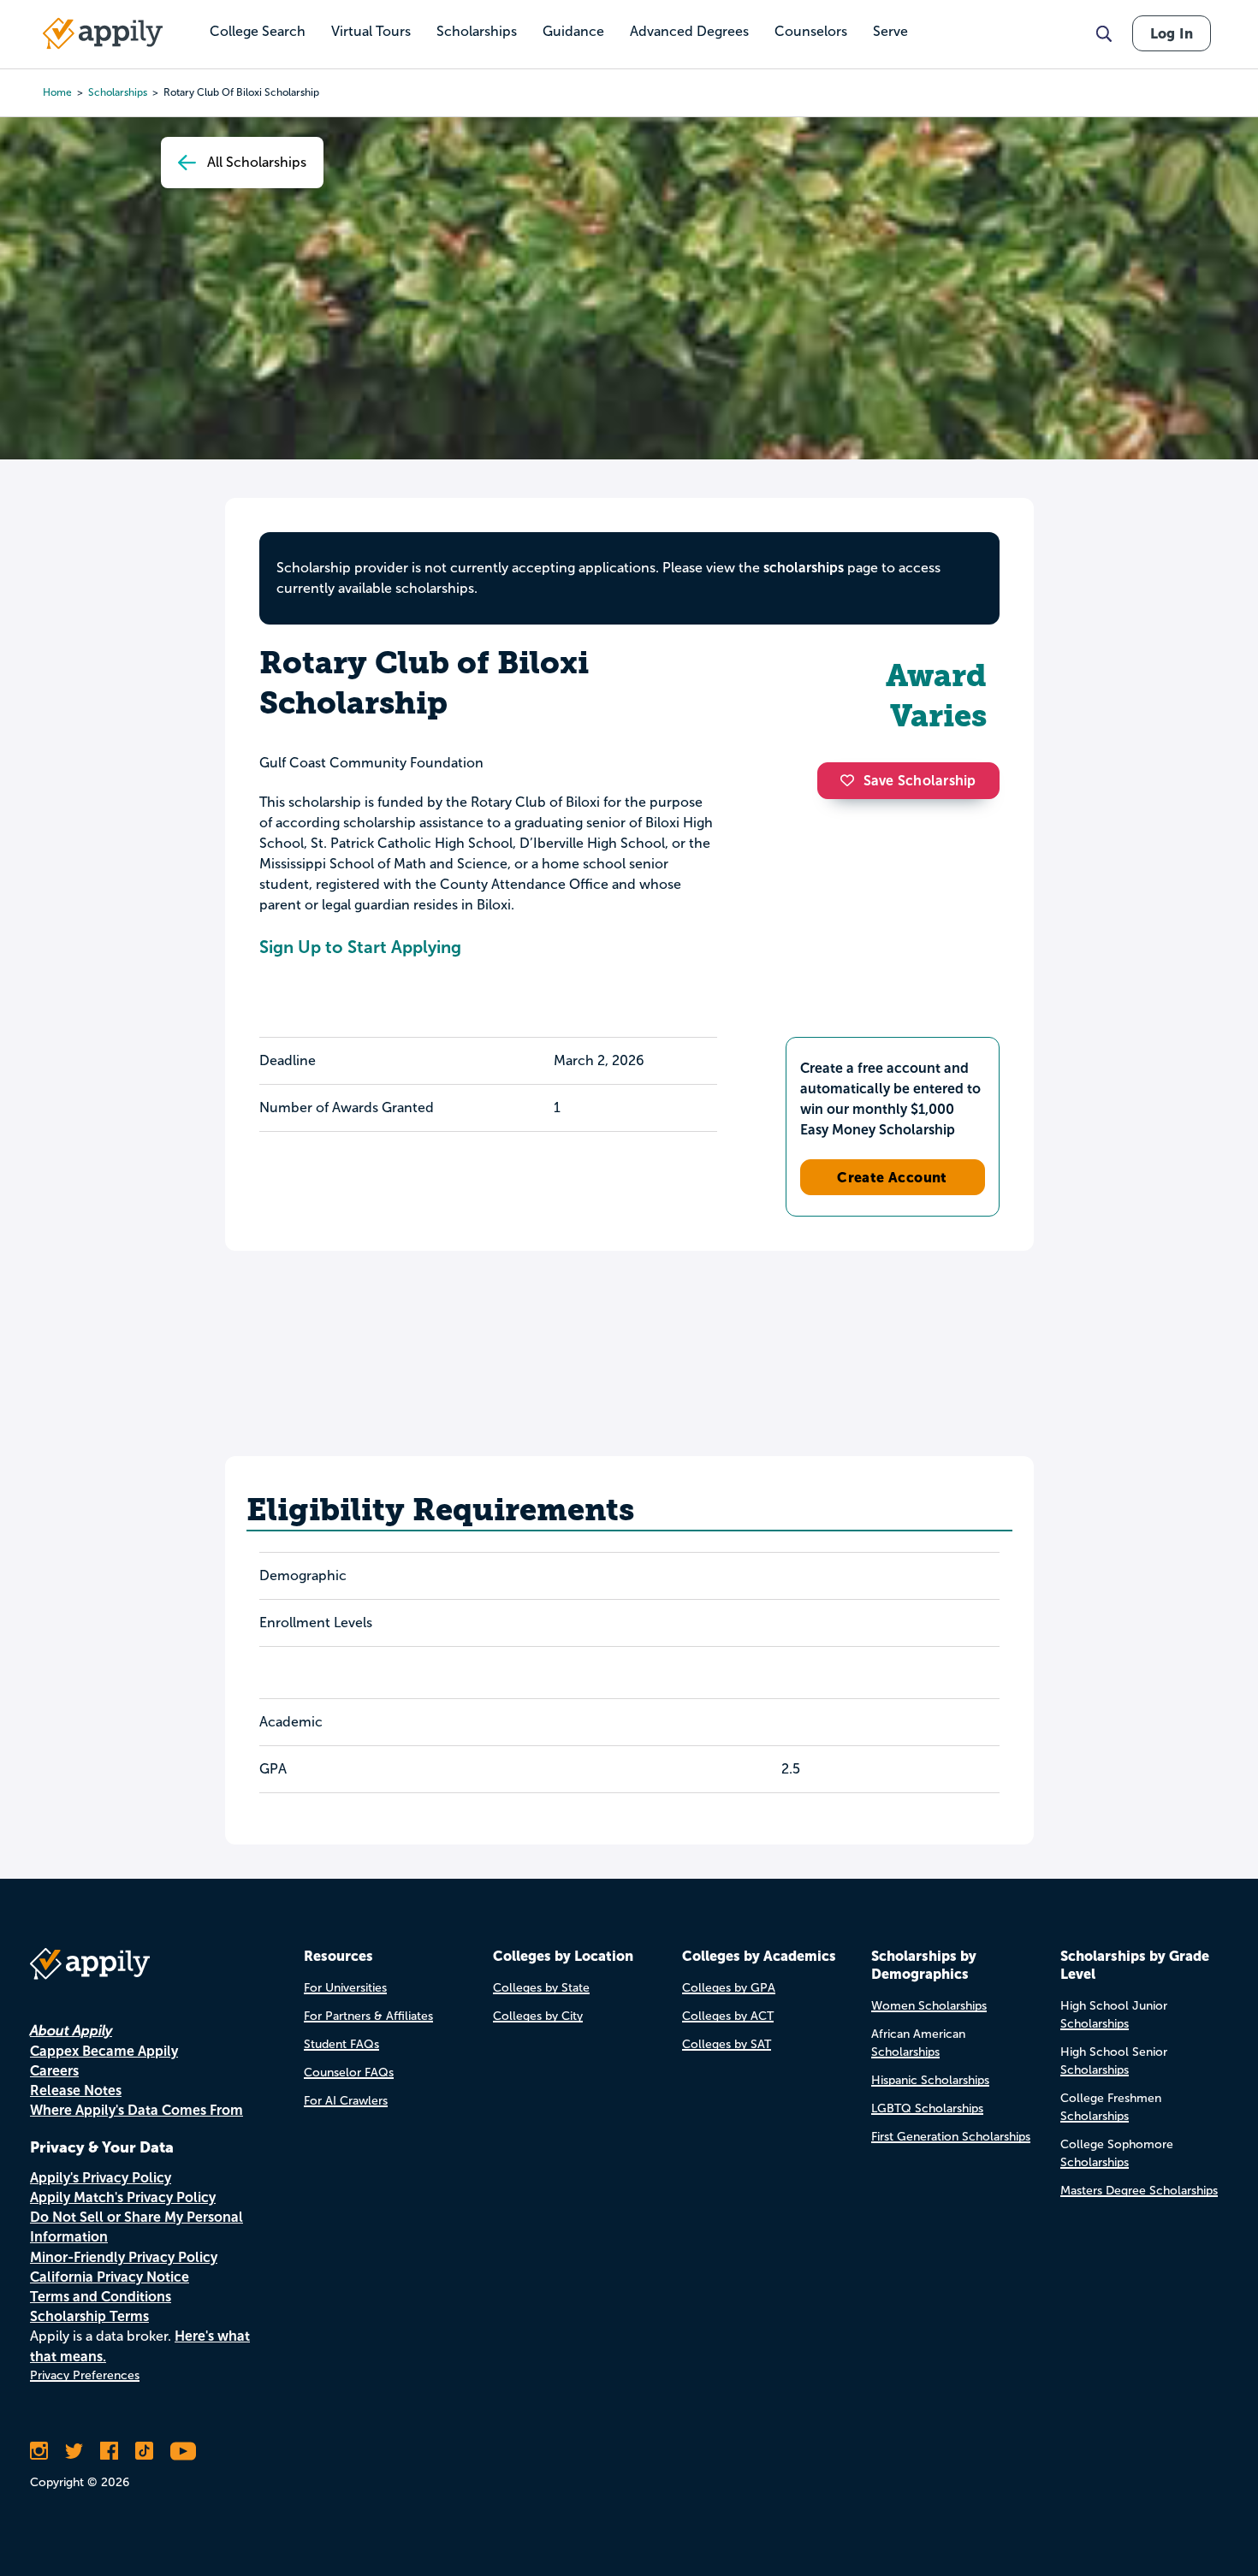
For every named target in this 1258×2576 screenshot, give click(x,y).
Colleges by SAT (727, 2044)
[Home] (103, 33)
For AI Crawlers (346, 2101)
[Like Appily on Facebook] (109, 2451)
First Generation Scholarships (951, 2137)
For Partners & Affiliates (368, 2016)
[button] (852, 780)
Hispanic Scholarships (930, 2080)
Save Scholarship (920, 781)
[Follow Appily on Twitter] (74, 2451)
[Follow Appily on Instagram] (39, 2451)
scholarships (118, 92)
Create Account (892, 1177)
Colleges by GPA (729, 1988)
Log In (1172, 33)
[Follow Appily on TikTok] (144, 2451)
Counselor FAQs (349, 2073)
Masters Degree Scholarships (1139, 2191)
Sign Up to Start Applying (360, 947)
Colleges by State (541, 1988)
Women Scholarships (929, 2006)
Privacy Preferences (85, 2375)
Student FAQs (341, 2044)
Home (57, 92)
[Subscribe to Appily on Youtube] (183, 2451)
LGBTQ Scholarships (927, 2108)
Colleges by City (538, 2016)
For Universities (345, 1988)
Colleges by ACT (728, 2016)
